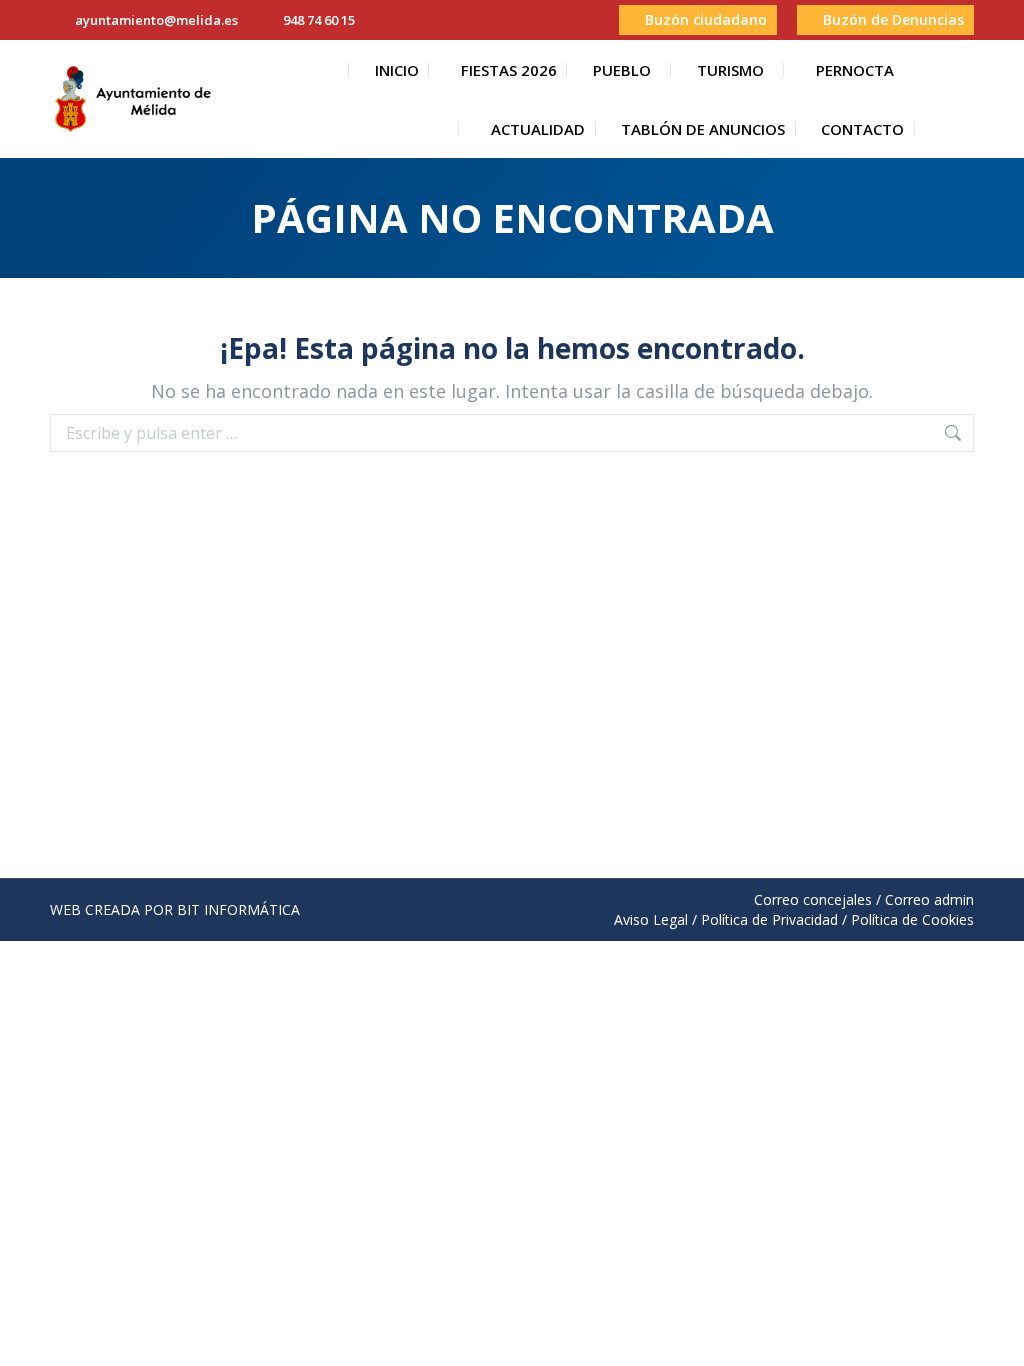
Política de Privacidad (769, 919)
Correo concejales (813, 899)
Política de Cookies (912, 919)
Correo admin (929, 899)
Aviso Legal (651, 919)
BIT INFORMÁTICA (238, 909)
